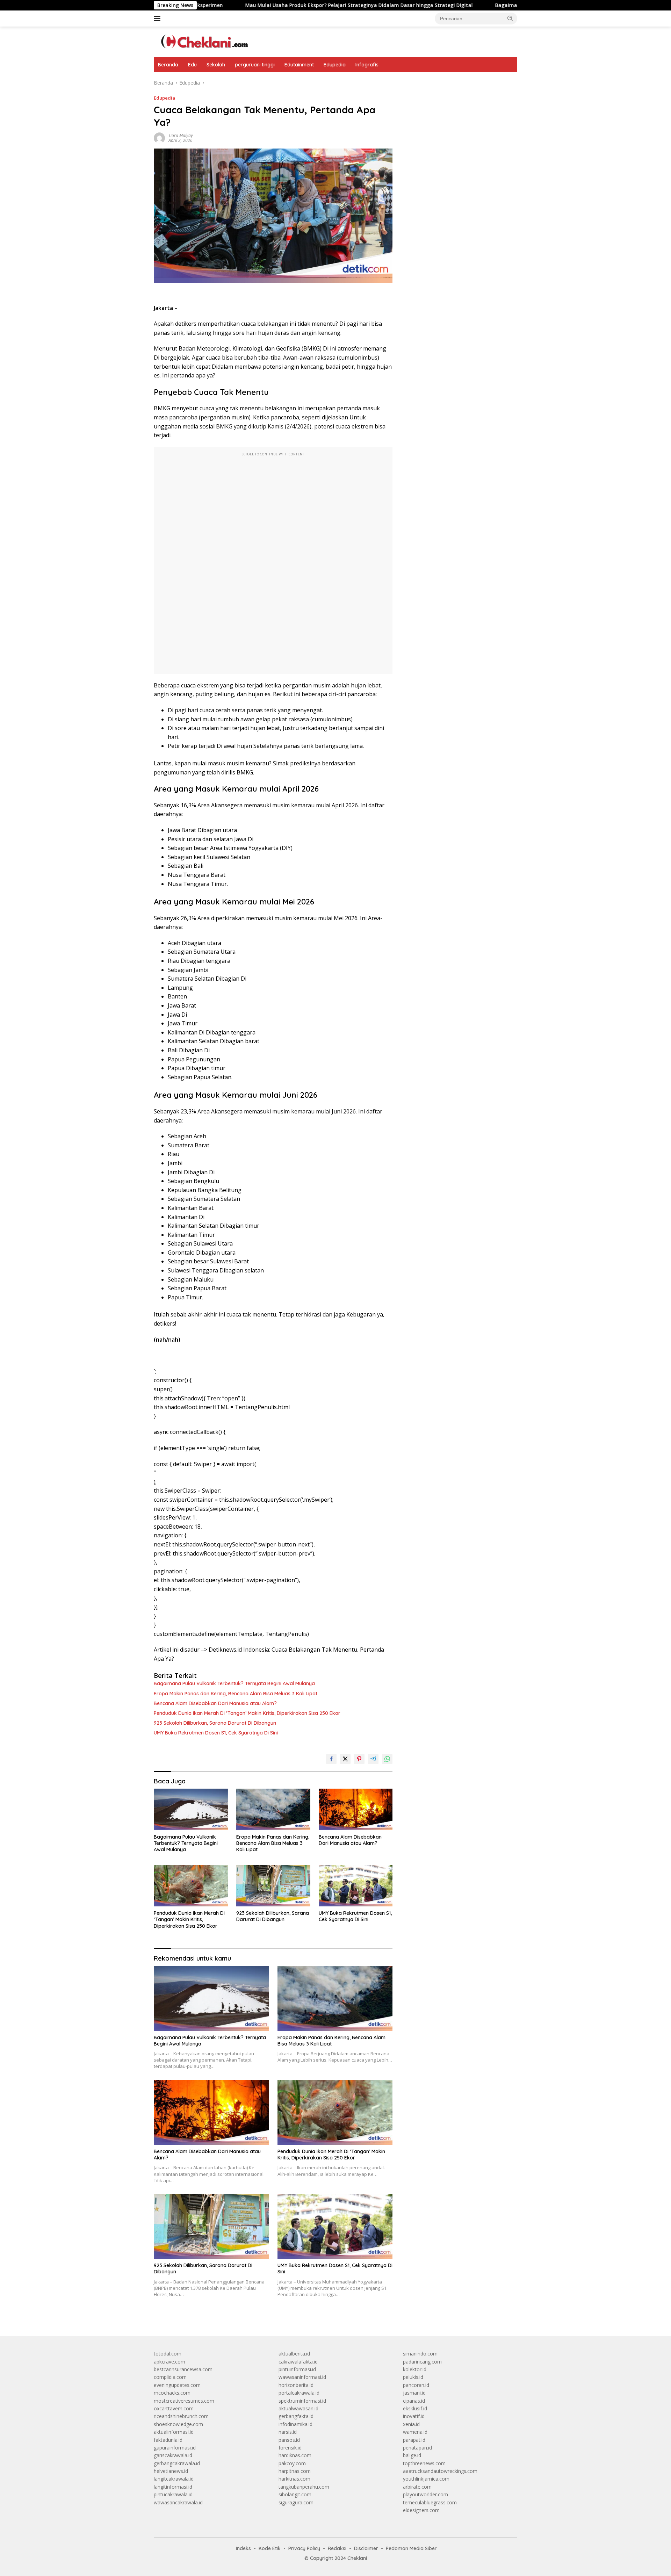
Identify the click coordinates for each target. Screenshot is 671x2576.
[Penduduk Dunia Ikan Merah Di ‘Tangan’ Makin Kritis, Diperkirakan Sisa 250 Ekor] (191, 1886)
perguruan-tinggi (255, 65)
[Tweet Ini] (345, 1759)
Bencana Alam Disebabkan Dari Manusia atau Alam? (215, 1703)
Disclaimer (366, 2548)
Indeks (243, 2548)
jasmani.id (414, 2393)
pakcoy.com (292, 2463)
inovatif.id (414, 2416)
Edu (192, 65)
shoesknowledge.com (178, 2424)
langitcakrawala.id (174, 2479)
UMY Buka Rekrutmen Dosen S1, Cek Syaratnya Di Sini (216, 1733)
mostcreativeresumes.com (184, 2401)
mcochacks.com (172, 2393)
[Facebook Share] (331, 1759)
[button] (510, 18)
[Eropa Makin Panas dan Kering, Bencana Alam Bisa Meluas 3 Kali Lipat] (273, 1809)
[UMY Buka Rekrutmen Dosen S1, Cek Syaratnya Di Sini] (356, 1886)
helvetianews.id (171, 2471)
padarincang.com (422, 2362)
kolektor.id (415, 2369)
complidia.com (170, 2377)
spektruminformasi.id (302, 2401)
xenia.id (411, 2424)
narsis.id (288, 2432)
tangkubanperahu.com (304, 2487)
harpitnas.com (295, 2471)
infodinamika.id (295, 2424)
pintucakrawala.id (173, 2494)
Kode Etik (270, 2548)
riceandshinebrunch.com (181, 2416)
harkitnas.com (294, 2479)
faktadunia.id (168, 2440)
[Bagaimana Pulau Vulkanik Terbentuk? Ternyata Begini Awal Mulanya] (191, 1809)
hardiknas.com (295, 2455)
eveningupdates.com (177, 2385)
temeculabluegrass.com (430, 2502)
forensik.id (290, 2448)
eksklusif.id (415, 2408)
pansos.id (289, 2440)
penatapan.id (417, 2448)
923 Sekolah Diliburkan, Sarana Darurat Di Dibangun (215, 1723)
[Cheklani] (202, 41)
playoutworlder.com (425, 2494)
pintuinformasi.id (297, 2369)
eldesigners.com (421, 2510)
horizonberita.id (296, 2385)
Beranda (168, 65)
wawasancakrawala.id (178, 2502)
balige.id (412, 2455)
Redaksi (337, 2548)
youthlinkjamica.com (426, 2479)
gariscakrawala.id (173, 2455)
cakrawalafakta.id (298, 2362)
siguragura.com (296, 2502)
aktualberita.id (294, 2354)
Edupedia (335, 65)
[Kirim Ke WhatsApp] (387, 1759)
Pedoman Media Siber (411, 2548)
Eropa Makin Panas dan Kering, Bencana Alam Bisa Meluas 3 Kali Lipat (236, 1694)
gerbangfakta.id (296, 2416)
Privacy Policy (304, 2548)
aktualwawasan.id (298, 2408)
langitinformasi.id (173, 2487)
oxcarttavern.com (174, 2408)
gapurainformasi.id (175, 2448)
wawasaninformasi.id (302, 2377)
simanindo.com (420, 2354)
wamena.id (415, 2432)
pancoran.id (416, 2385)
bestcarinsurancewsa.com (183, 2369)
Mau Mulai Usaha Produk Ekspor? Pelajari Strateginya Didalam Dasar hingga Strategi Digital (264, 5)
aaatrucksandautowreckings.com (440, 2471)
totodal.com (168, 2354)
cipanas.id (414, 2401)
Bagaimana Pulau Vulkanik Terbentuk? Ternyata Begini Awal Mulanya (486, 5)
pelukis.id (413, 2377)
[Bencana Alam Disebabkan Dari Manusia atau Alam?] (356, 1809)
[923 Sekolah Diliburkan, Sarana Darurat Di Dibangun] (273, 1886)
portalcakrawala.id (299, 2393)
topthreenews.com (424, 2463)
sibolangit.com (295, 2494)
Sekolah (216, 65)
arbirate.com (417, 2487)
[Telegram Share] (373, 1759)
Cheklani (357, 2558)
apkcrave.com (169, 2362)
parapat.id (414, 2440)
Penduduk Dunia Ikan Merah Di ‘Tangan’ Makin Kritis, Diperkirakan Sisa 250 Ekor (247, 1713)
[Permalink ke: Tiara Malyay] (159, 138)
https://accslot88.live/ (427, 83)
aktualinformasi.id (174, 2432)
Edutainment (299, 65)
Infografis (367, 65)
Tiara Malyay (181, 135)
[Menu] (158, 19)
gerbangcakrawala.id (177, 2463)
